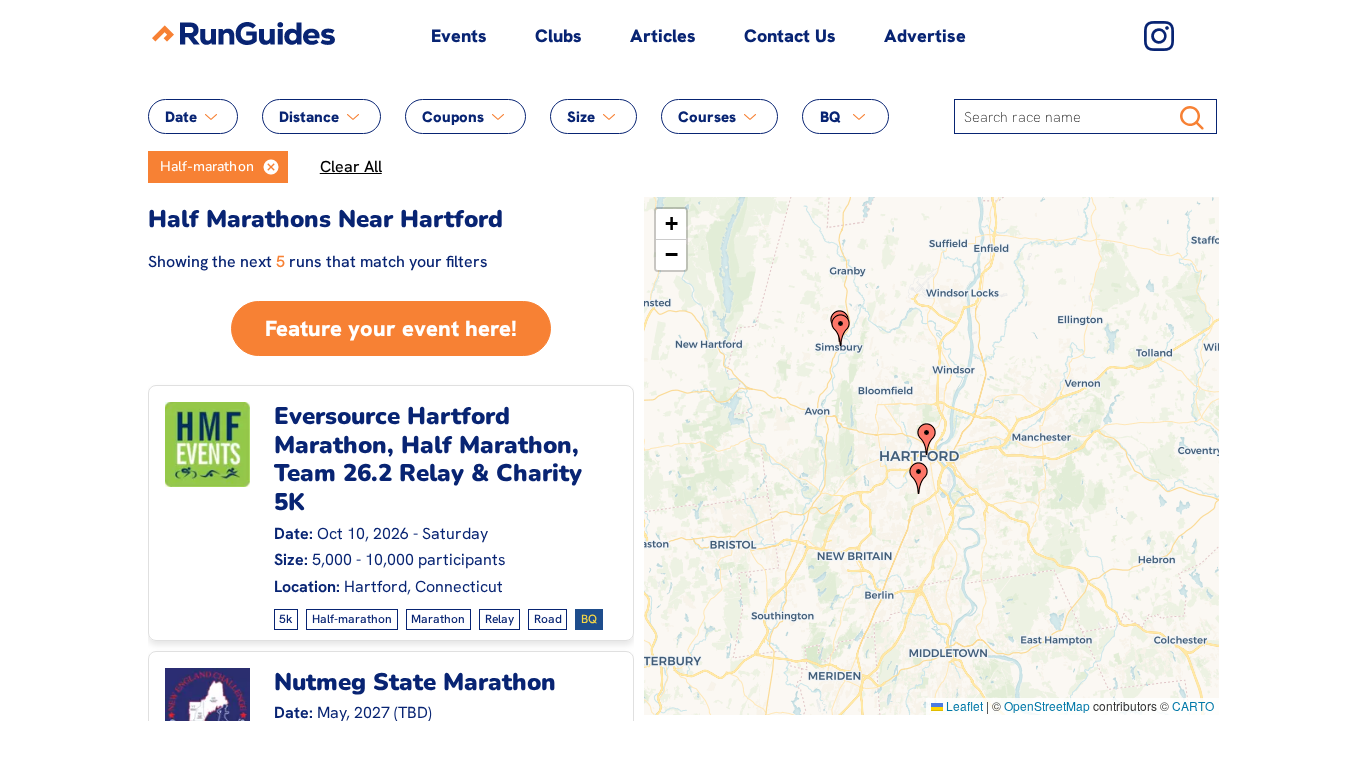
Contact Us (790, 35)
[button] (271, 167)
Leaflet (963, 705)
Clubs (558, 35)
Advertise (925, 35)
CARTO (1193, 705)
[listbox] (218, 167)
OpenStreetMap (1047, 705)
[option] (201, 167)
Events (459, 35)
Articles (663, 35)
